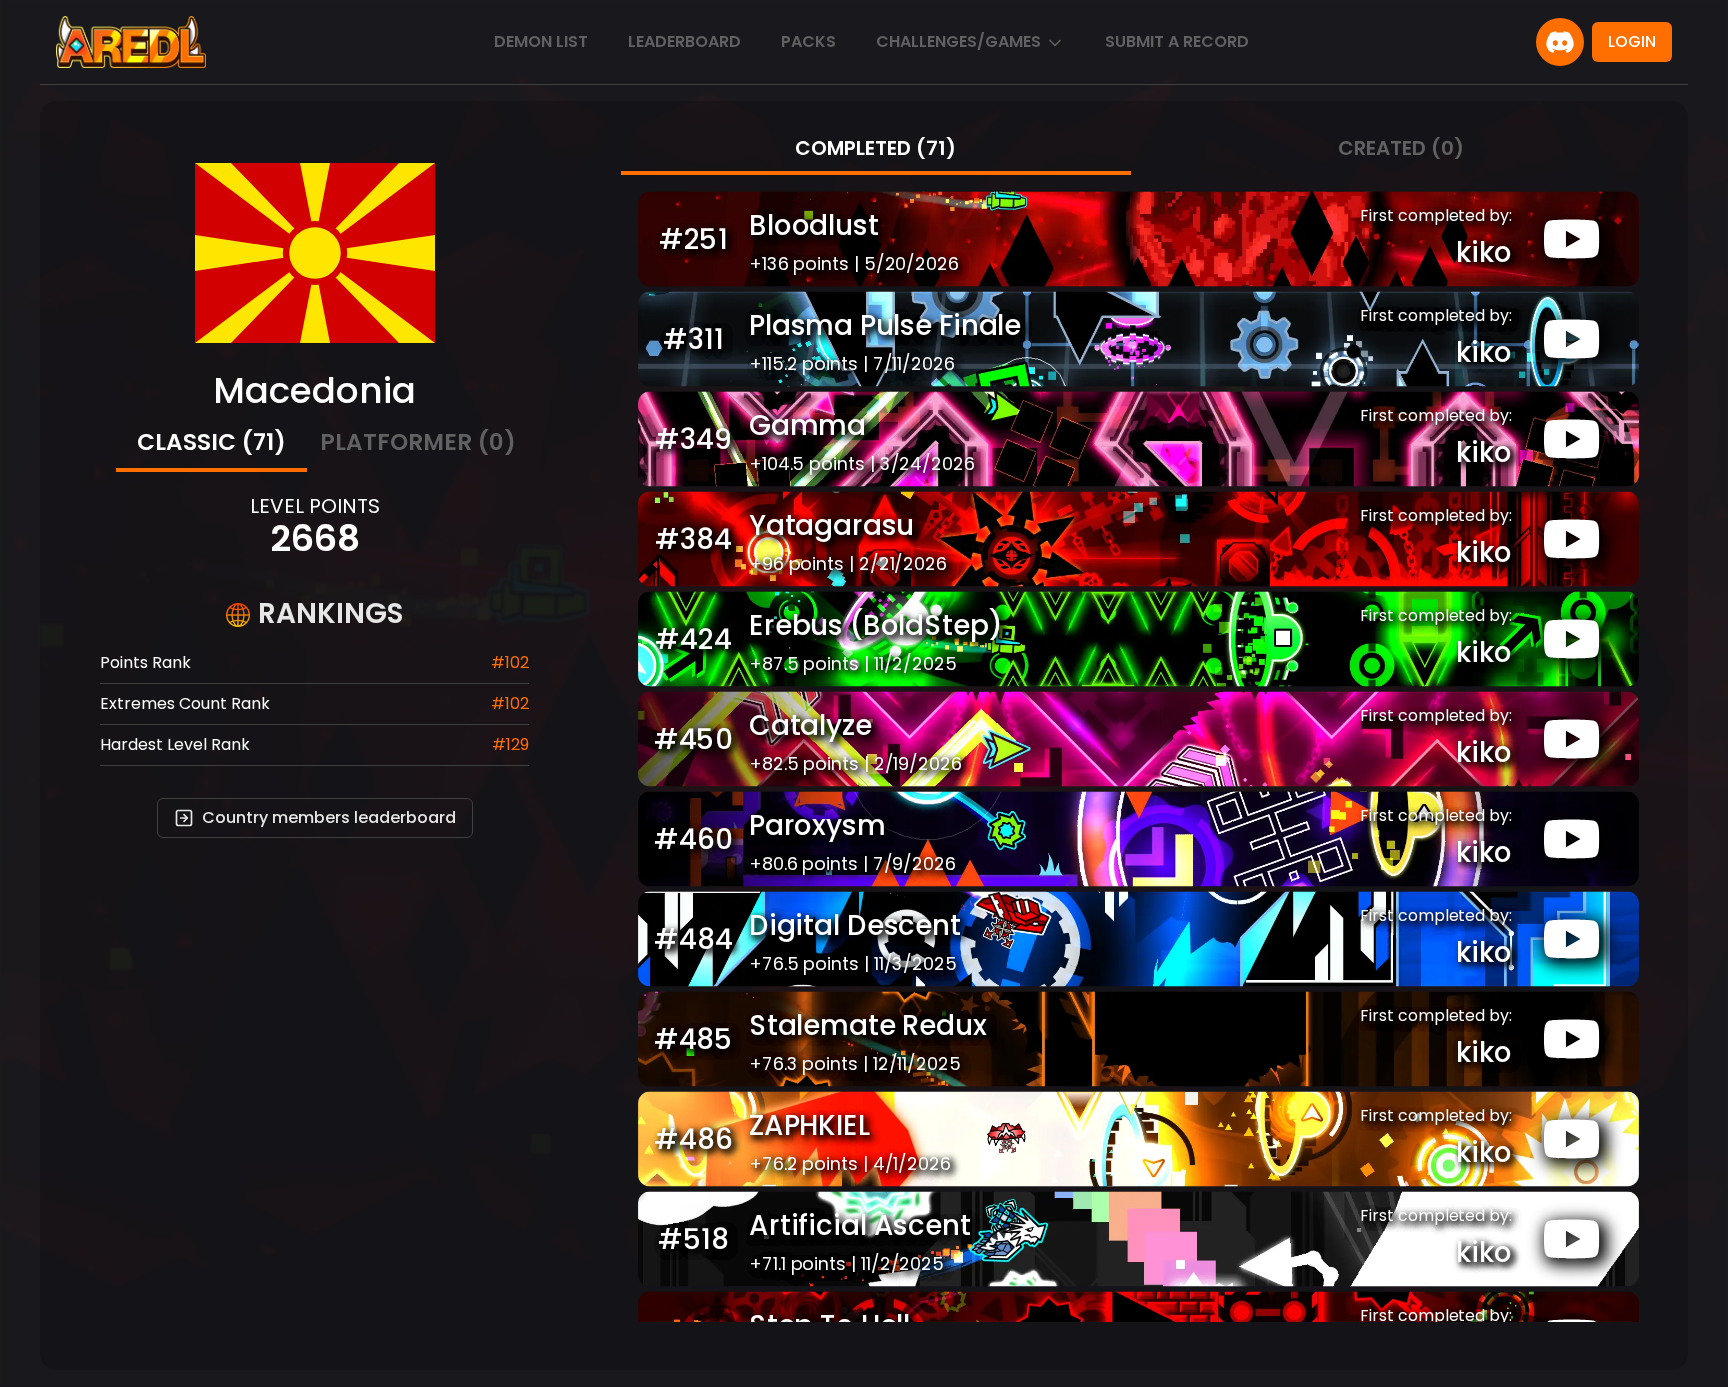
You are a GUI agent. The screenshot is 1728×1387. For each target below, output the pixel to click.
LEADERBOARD (684, 41)
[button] (1138, 238)
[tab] (211, 444)
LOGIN (1632, 41)
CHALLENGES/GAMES (958, 41)
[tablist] (315, 444)
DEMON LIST (541, 41)
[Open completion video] (1571, 238)
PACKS (808, 41)
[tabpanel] (1138, 748)
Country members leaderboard (329, 817)
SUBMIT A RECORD (1177, 41)
